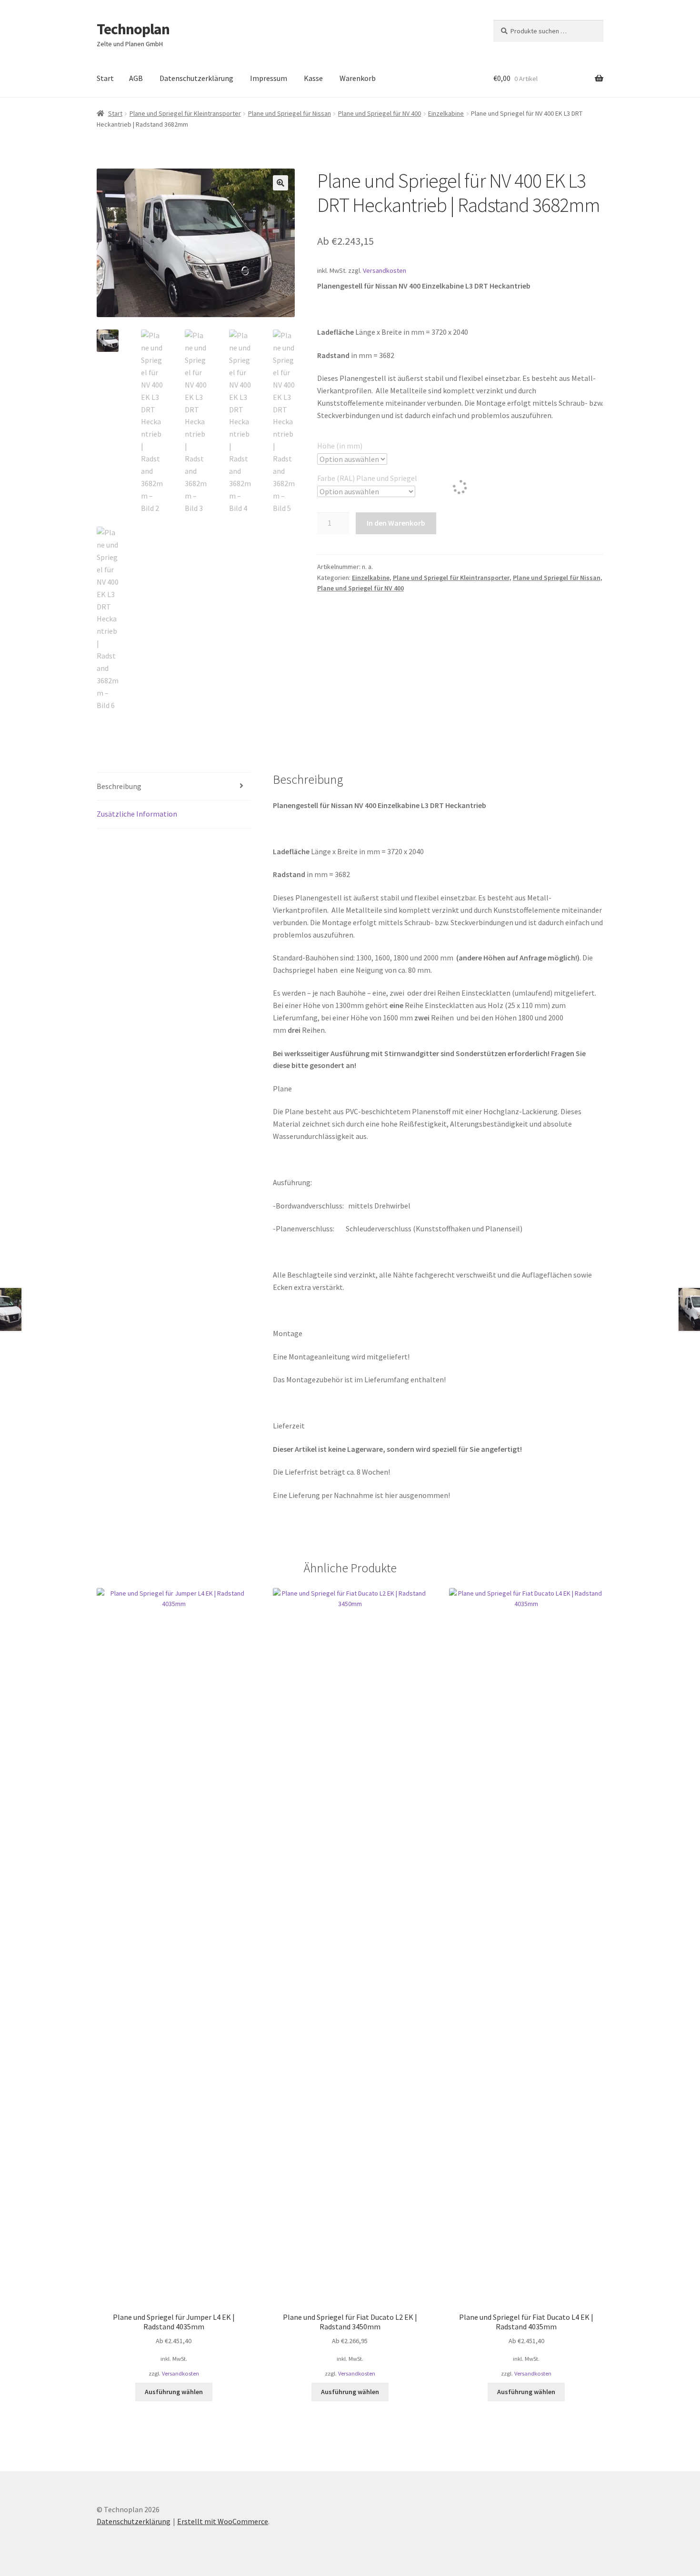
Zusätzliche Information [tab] (137, 814)
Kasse (313, 78)
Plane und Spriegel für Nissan (290, 113)
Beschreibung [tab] (119, 786)
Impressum (269, 78)
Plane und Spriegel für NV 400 (380, 113)
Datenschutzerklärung (196, 78)
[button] (280, 183)
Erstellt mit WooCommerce (223, 2521)
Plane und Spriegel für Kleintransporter (185, 113)
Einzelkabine (446, 113)
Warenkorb (358, 78)
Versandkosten (385, 270)
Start (105, 78)
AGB (136, 78)
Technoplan (133, 29)
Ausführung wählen (174, 2392)
